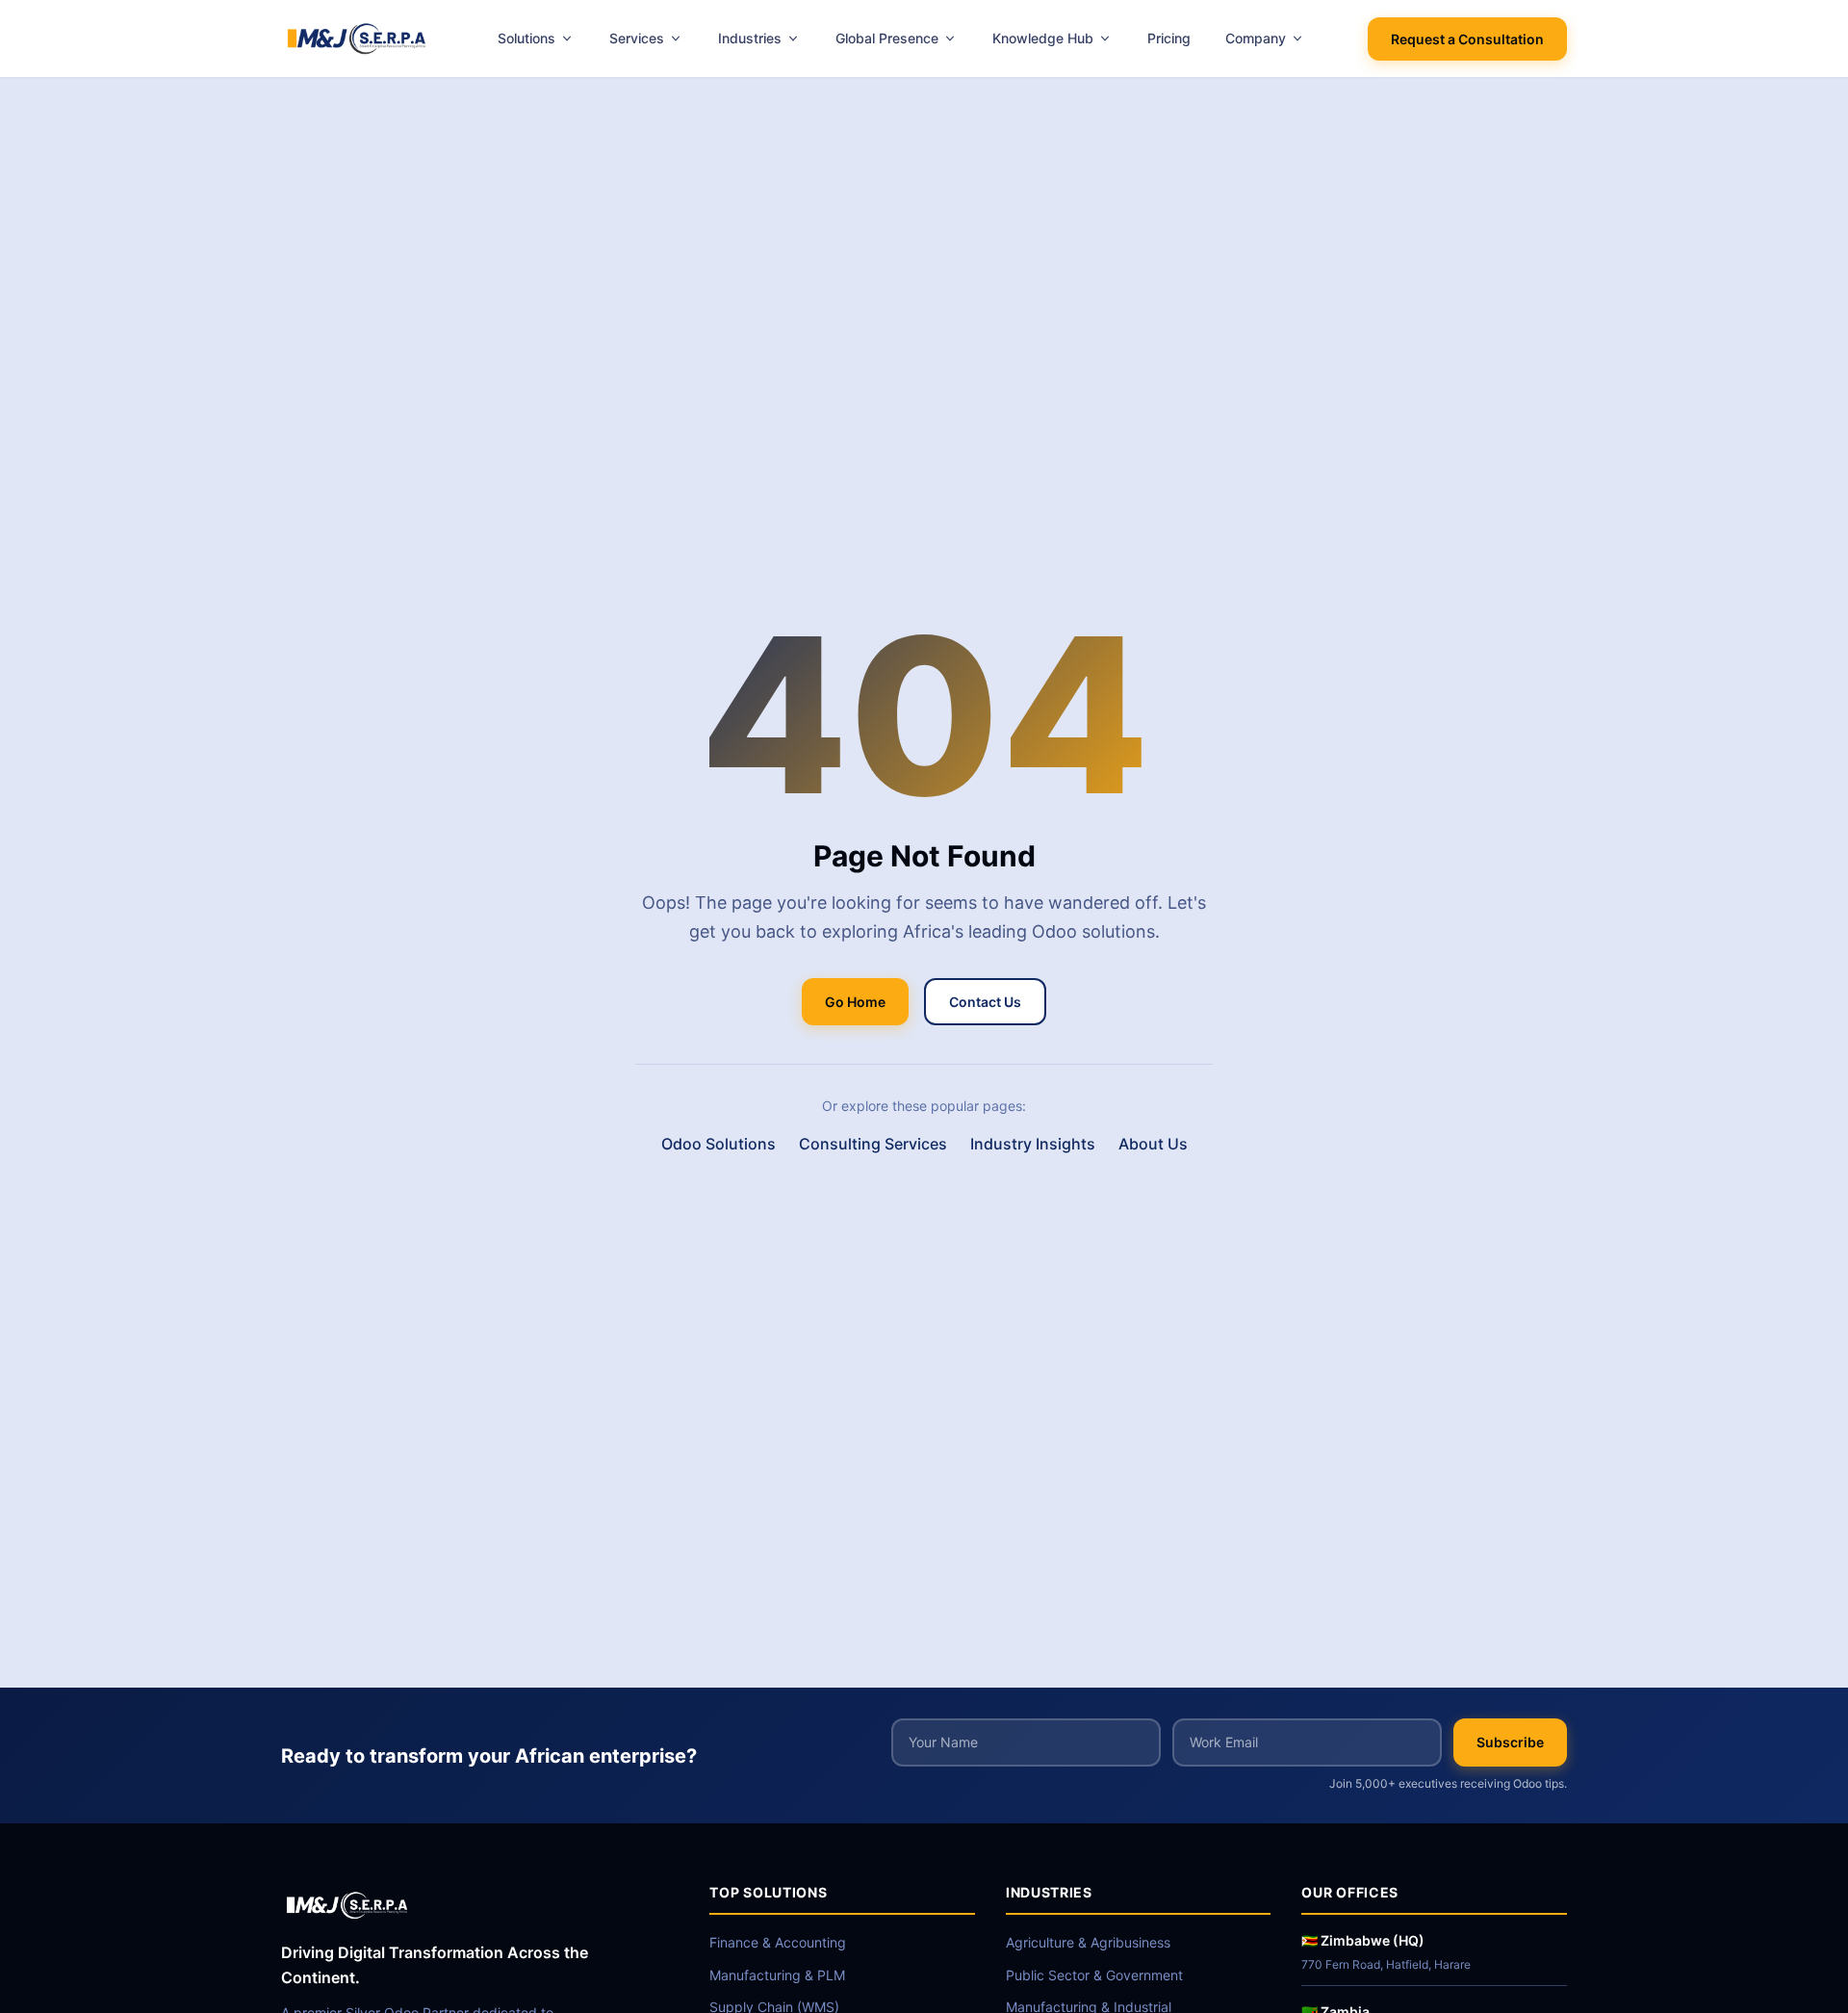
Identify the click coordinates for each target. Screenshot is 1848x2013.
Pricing (1169, 38)
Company (1256, 38)
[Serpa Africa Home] (358, 39)
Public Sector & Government (1094, 1975)
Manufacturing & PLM (777, 1975)
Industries (750, 38)
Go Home (855, 1002)
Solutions (526, 38)
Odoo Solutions (719, 1144)
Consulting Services (873, 1144)
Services (637, 38)
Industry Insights (1033, 1144)
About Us (1153, 1144)
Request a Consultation (1467, 39)
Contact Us (985, 1002)
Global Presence (887, 38)
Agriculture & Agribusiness (1088, 1942)
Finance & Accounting (778, 1942)
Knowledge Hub (1043, 38)
